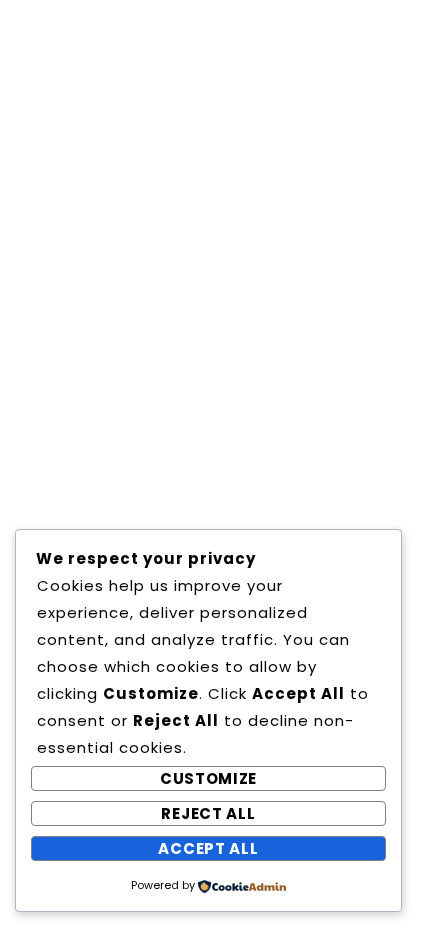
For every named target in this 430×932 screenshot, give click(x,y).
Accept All (208, 848)
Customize (208, 778)
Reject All (208, 813)
